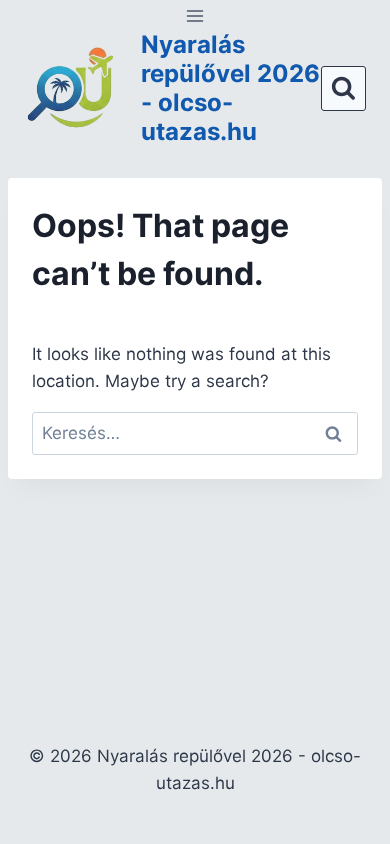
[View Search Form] (343, 88)
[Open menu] (195, 15)
